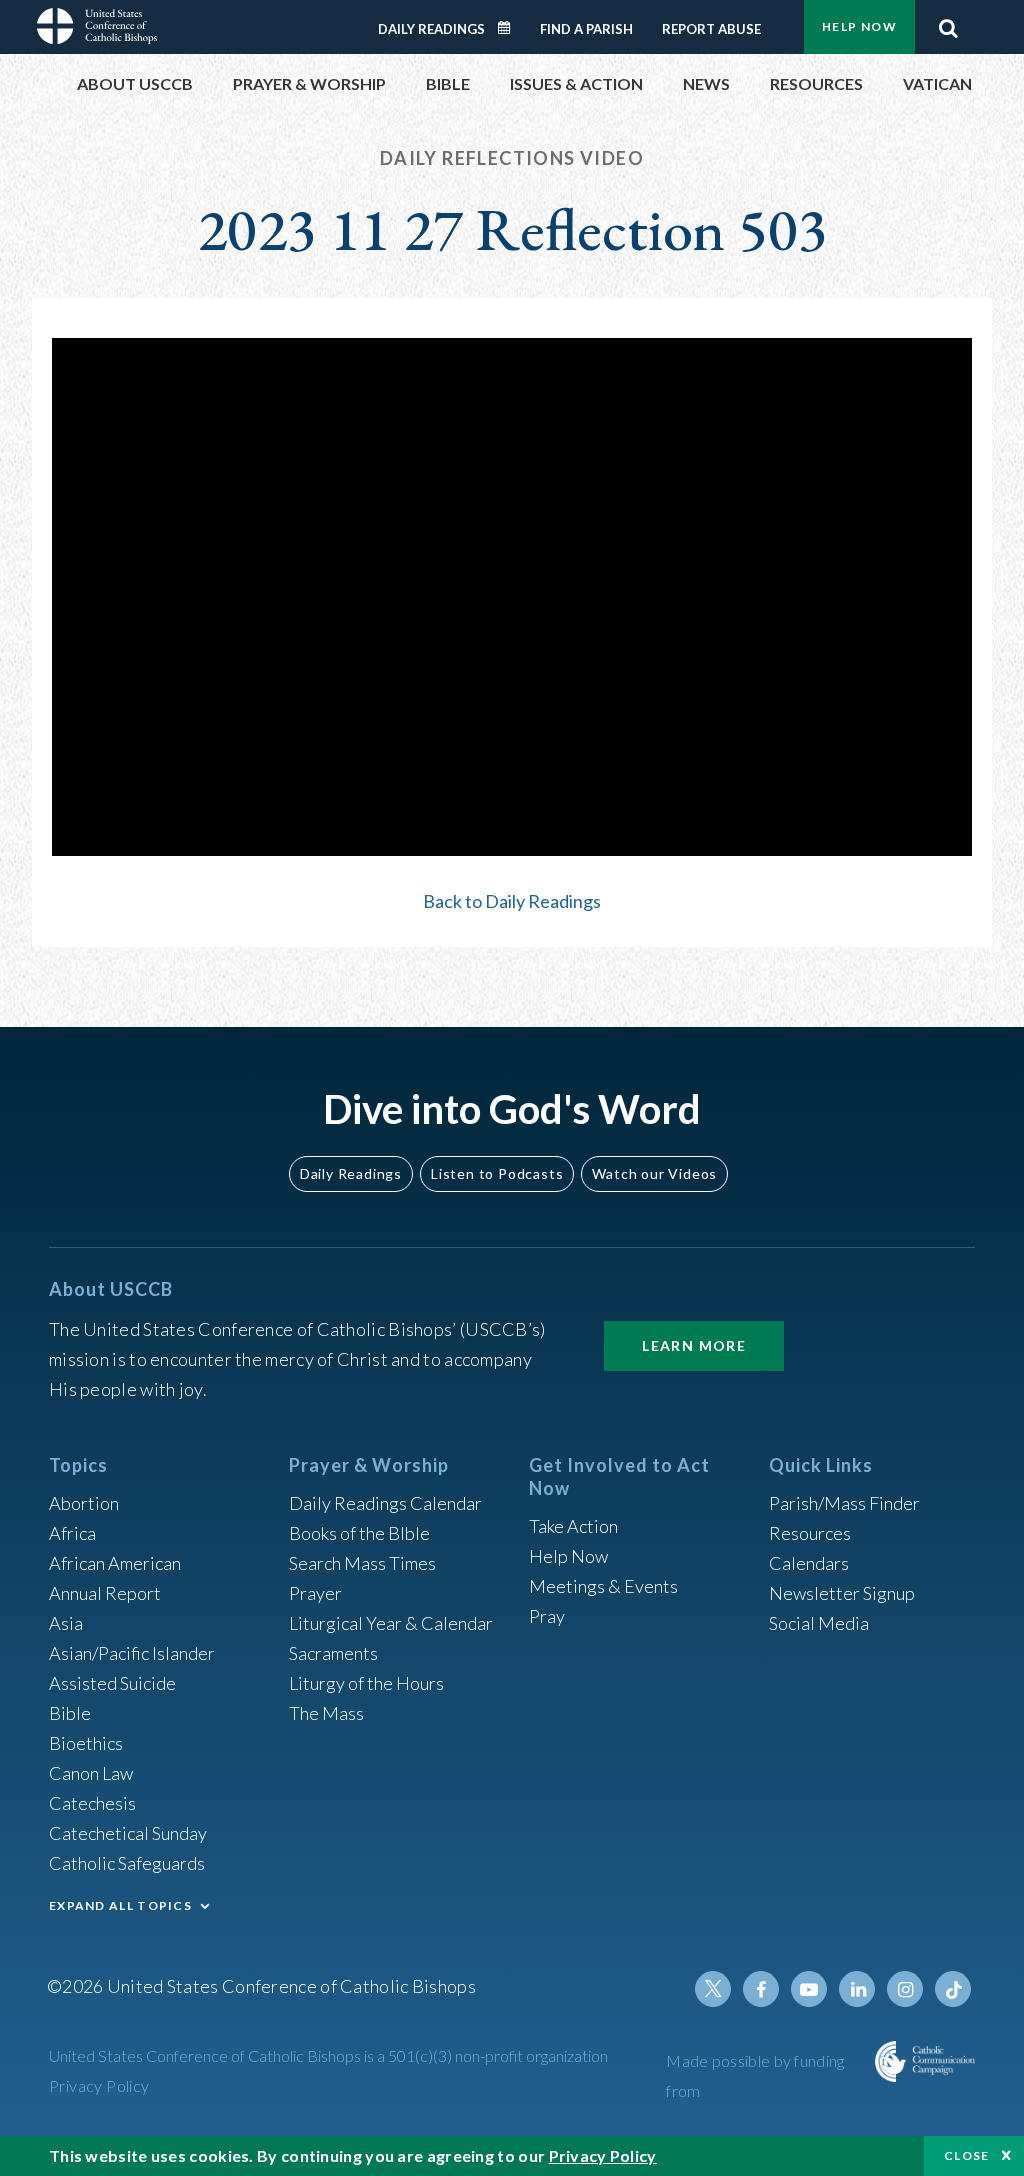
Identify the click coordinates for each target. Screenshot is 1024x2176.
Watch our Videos (654, 1173)
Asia (66, 1623)
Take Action (573, 1526)
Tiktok (953, 1989)
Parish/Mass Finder (844, 1503)
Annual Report (105, 1593)
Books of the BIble (359, 1533)
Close (967, 2155)
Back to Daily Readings (512, 901)
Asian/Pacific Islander (132, 1653)
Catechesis (92, 1803)
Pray (547, 1616)
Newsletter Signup (842, 1593)
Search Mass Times (362, 1563)
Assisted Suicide (112, 1683)
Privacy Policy (99, 2085)
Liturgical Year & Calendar (391, 1623)
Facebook (761, 1989)
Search (948, 23)
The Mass (326, 1713)
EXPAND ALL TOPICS (120, 1905)
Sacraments (333, 1653)
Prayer (315, 1593)
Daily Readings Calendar (511, 28)
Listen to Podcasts (497, 1173)
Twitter (713, 1989)
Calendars (809, 1563)
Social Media (819, 1623)
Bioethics (86, 1743)
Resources (810, 1533)
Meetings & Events (603, 1586)
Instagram (905, 1989)
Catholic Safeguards (127, 1863)
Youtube (809, 1989)
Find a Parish (586, 29)
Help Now (859, 26)
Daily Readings (431, 29)
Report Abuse (711, 29)
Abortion (84, 1503)
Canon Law (91, 1773)
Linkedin (857, 1989)
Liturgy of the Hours (366, 1683)
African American (115, 1563)
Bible (70, 1713)
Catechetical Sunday (128, 1833)
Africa (72, 1533)
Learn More (694, 1345)
